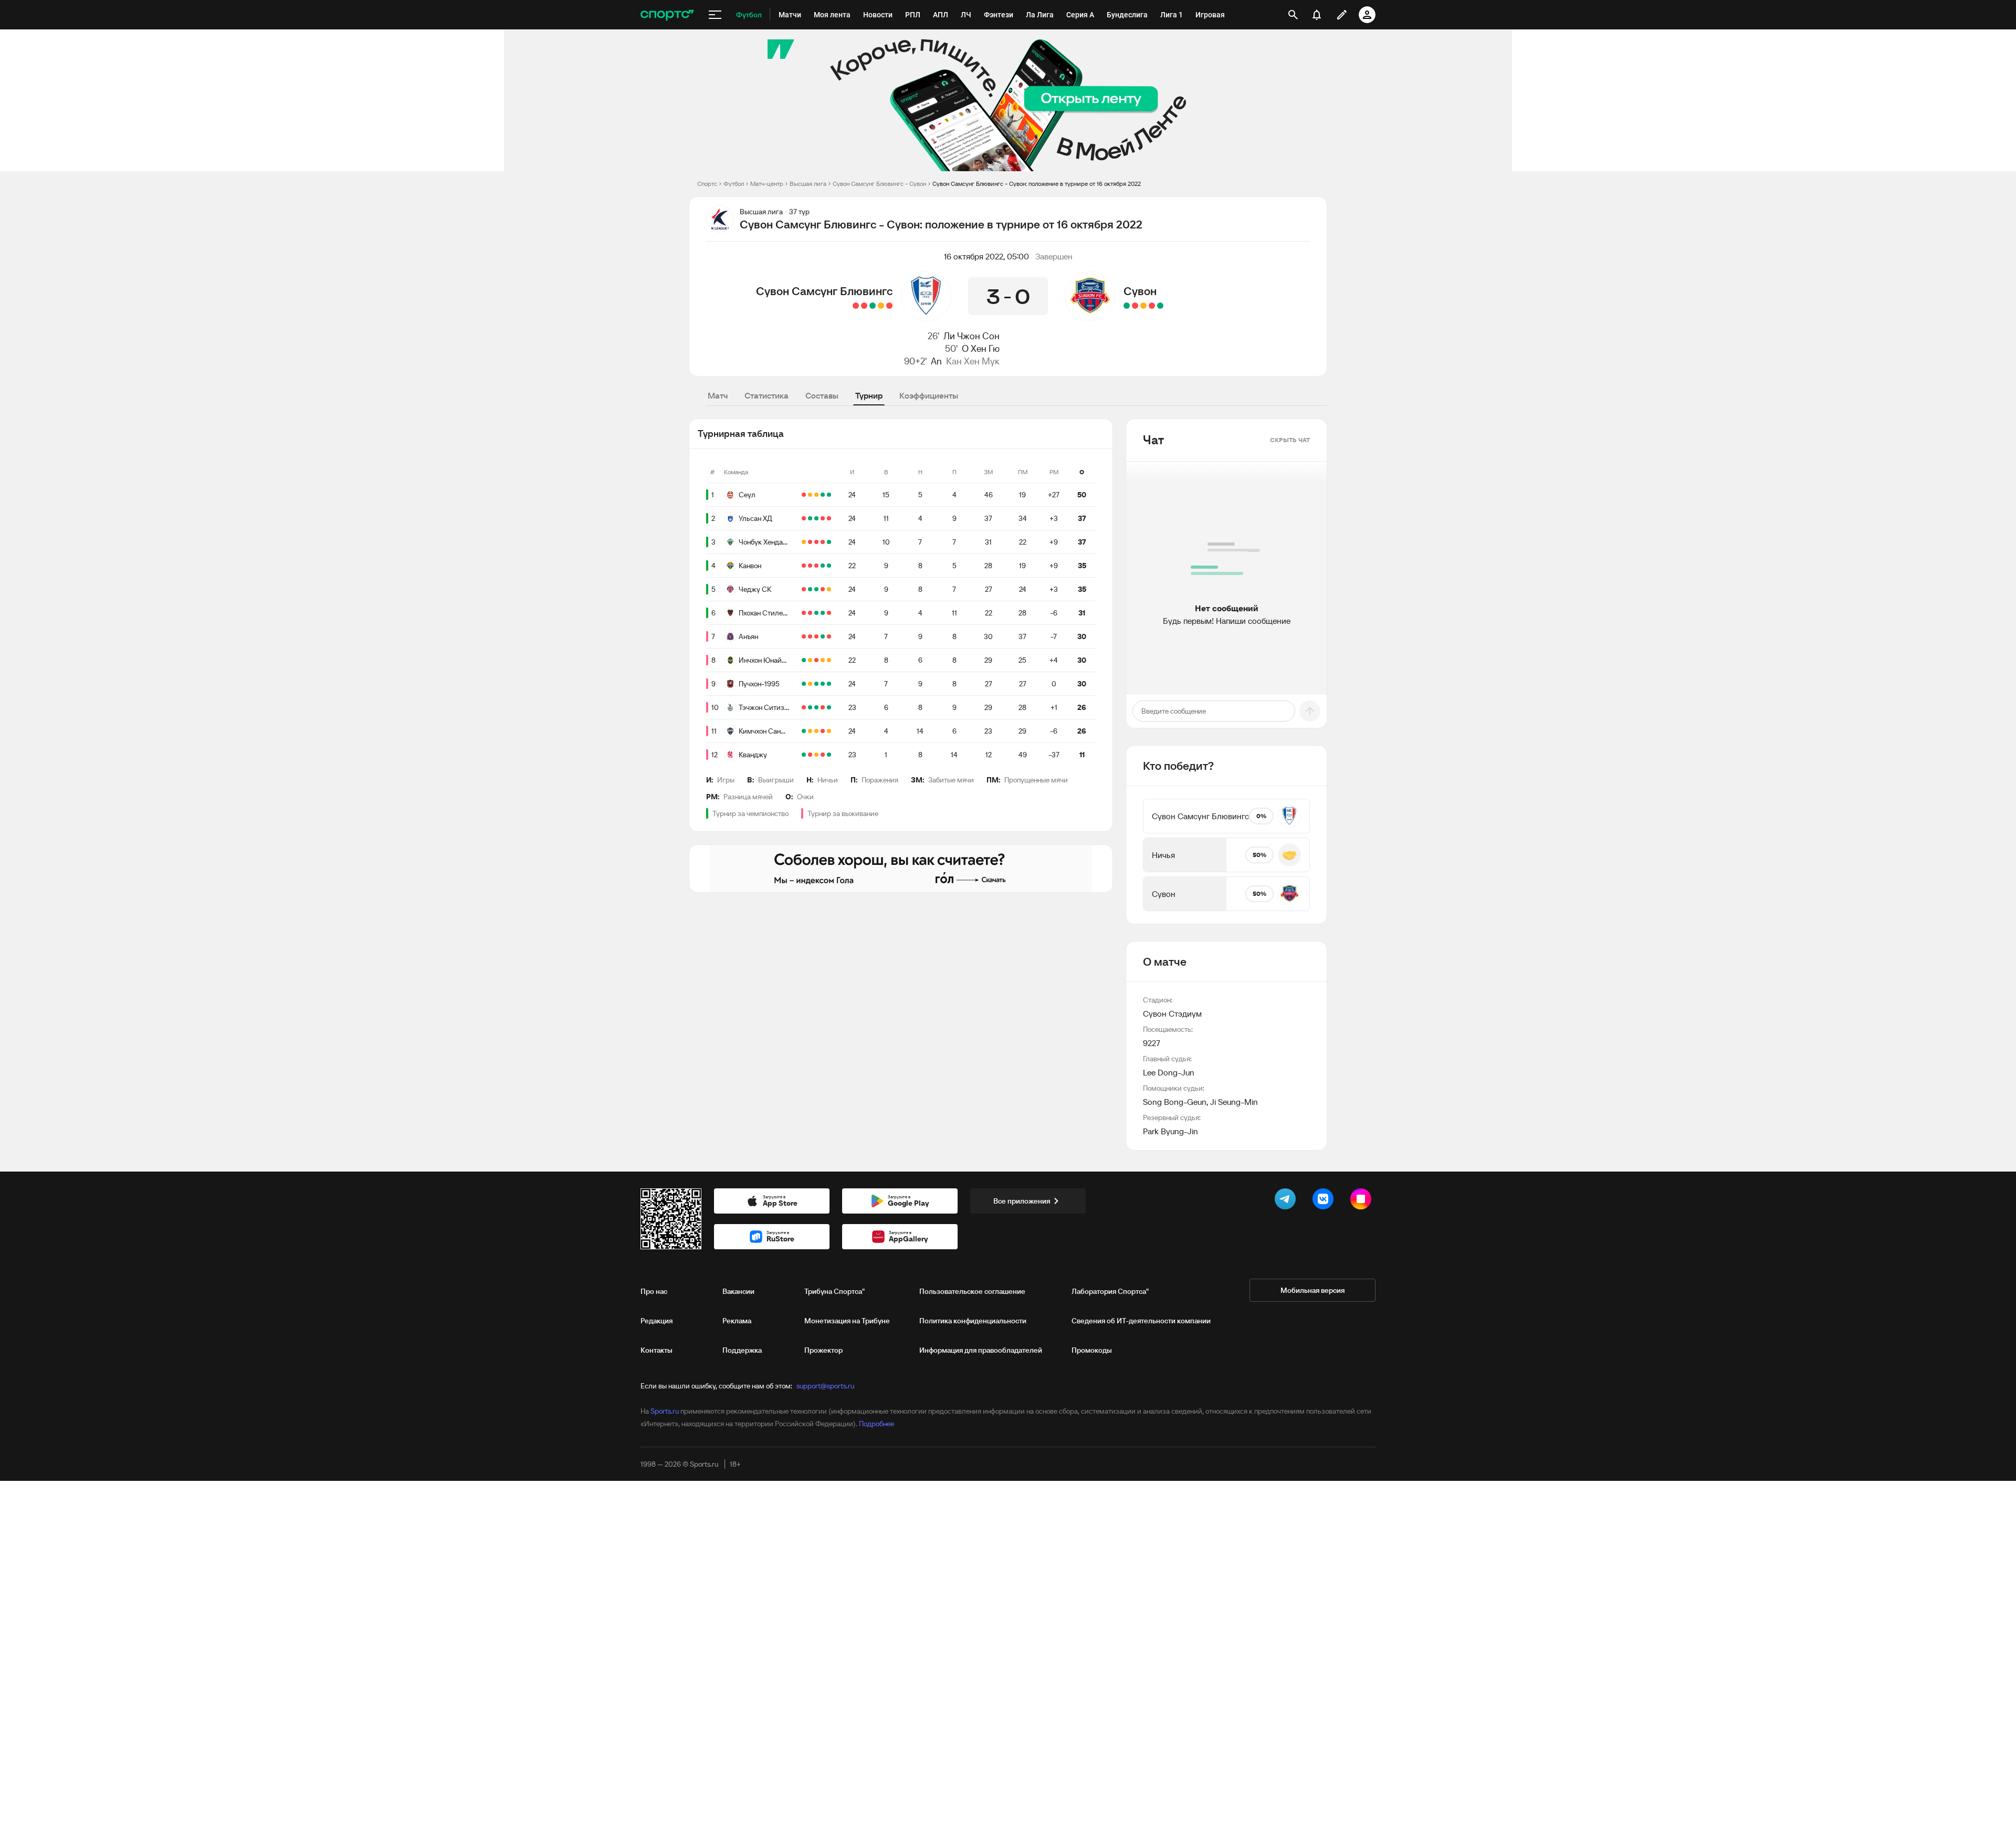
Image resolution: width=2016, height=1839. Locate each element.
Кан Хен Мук (973, 361)
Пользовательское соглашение (972, 1291)
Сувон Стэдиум (1172, 1013)
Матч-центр (767, 184)
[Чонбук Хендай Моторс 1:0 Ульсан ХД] (829, 518)
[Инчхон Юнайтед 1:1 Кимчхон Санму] (829, 660)
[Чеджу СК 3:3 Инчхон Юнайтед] (823, 660)
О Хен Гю (981, 348)
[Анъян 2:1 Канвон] (804, 566)
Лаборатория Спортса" (1110, 1291)
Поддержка (742, 1350)
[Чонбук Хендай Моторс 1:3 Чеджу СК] (810, 542)
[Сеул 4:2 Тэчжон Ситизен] (823, 495)
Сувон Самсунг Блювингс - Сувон (879, 184)
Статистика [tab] (766, 395)
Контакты (657, 1350)
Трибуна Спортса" (834, 1291)
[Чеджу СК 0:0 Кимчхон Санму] (829, 589)
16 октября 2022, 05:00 (986, 256)
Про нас (654, 1291)
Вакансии (738, 1291)
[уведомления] (1317, 15)
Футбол (734, 184)
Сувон (1140, 291)
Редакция (657, 1321)
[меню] (715, 15)
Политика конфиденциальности (973, 1321)
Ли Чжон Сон (972, 336)
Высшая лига (808, 184)
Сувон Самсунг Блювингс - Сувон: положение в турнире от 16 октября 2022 (1037, 184)
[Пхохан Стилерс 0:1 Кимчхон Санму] (804, 613)
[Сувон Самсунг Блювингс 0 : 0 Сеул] (881, 306)
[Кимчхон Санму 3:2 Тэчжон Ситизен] (804, 707)
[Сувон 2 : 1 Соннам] (1160, 306)
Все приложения (1022, 1201)
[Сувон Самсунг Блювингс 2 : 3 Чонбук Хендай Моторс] (864, 306)
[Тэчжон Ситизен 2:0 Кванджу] (810, 707)
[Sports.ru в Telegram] (1287, 1201)
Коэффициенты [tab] (929, 395)
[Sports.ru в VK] (1325, 1201)
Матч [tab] (718, 395)
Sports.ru (665, 1411)
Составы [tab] (822, 395)
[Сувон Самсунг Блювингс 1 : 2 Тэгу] (889, 306)
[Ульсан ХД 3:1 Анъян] (810, 518)
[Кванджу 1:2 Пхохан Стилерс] (816, 613)
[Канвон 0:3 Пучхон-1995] (810, 566)
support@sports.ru (825, 1386)
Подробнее (876, 1424)
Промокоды (1092, 1350)
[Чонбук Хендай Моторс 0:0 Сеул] (810, 495)
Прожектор (823, 1350)
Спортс (707, 184)
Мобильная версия (1312, 1290)
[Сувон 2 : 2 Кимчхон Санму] (1143, 306)
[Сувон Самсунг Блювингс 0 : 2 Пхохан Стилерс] (856, 306)
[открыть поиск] (1293, 15)
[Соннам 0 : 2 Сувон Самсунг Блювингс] (873, 306)
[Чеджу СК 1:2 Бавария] (804, 589)
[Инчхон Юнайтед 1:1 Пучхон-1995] (810, 660)
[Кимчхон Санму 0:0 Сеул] (816, 495)
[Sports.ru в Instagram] (1363, 1201)
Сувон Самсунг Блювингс (824, 291)
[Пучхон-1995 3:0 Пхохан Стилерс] (829, 613)
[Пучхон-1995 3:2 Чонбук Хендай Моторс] (816, 542)
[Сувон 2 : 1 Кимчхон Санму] (1127, 306)
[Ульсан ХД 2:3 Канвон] (823, 518)
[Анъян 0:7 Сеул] (829, 495)
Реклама (737, 1321)
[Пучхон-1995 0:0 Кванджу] (810, 684)
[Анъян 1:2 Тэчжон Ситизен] (810, 636)
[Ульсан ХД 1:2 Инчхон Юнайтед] (804, 660)
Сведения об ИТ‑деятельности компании (1141, 1321)
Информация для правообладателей (981, 1350)
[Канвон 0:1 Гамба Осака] (816, 566)
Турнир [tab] (869, 395)
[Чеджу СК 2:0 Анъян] (816, 589)
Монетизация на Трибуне (847, 1321)
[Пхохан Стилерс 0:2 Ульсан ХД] (816, 518)
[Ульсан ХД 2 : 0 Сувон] (1135, 306)
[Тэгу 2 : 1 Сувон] (1152, 306)
